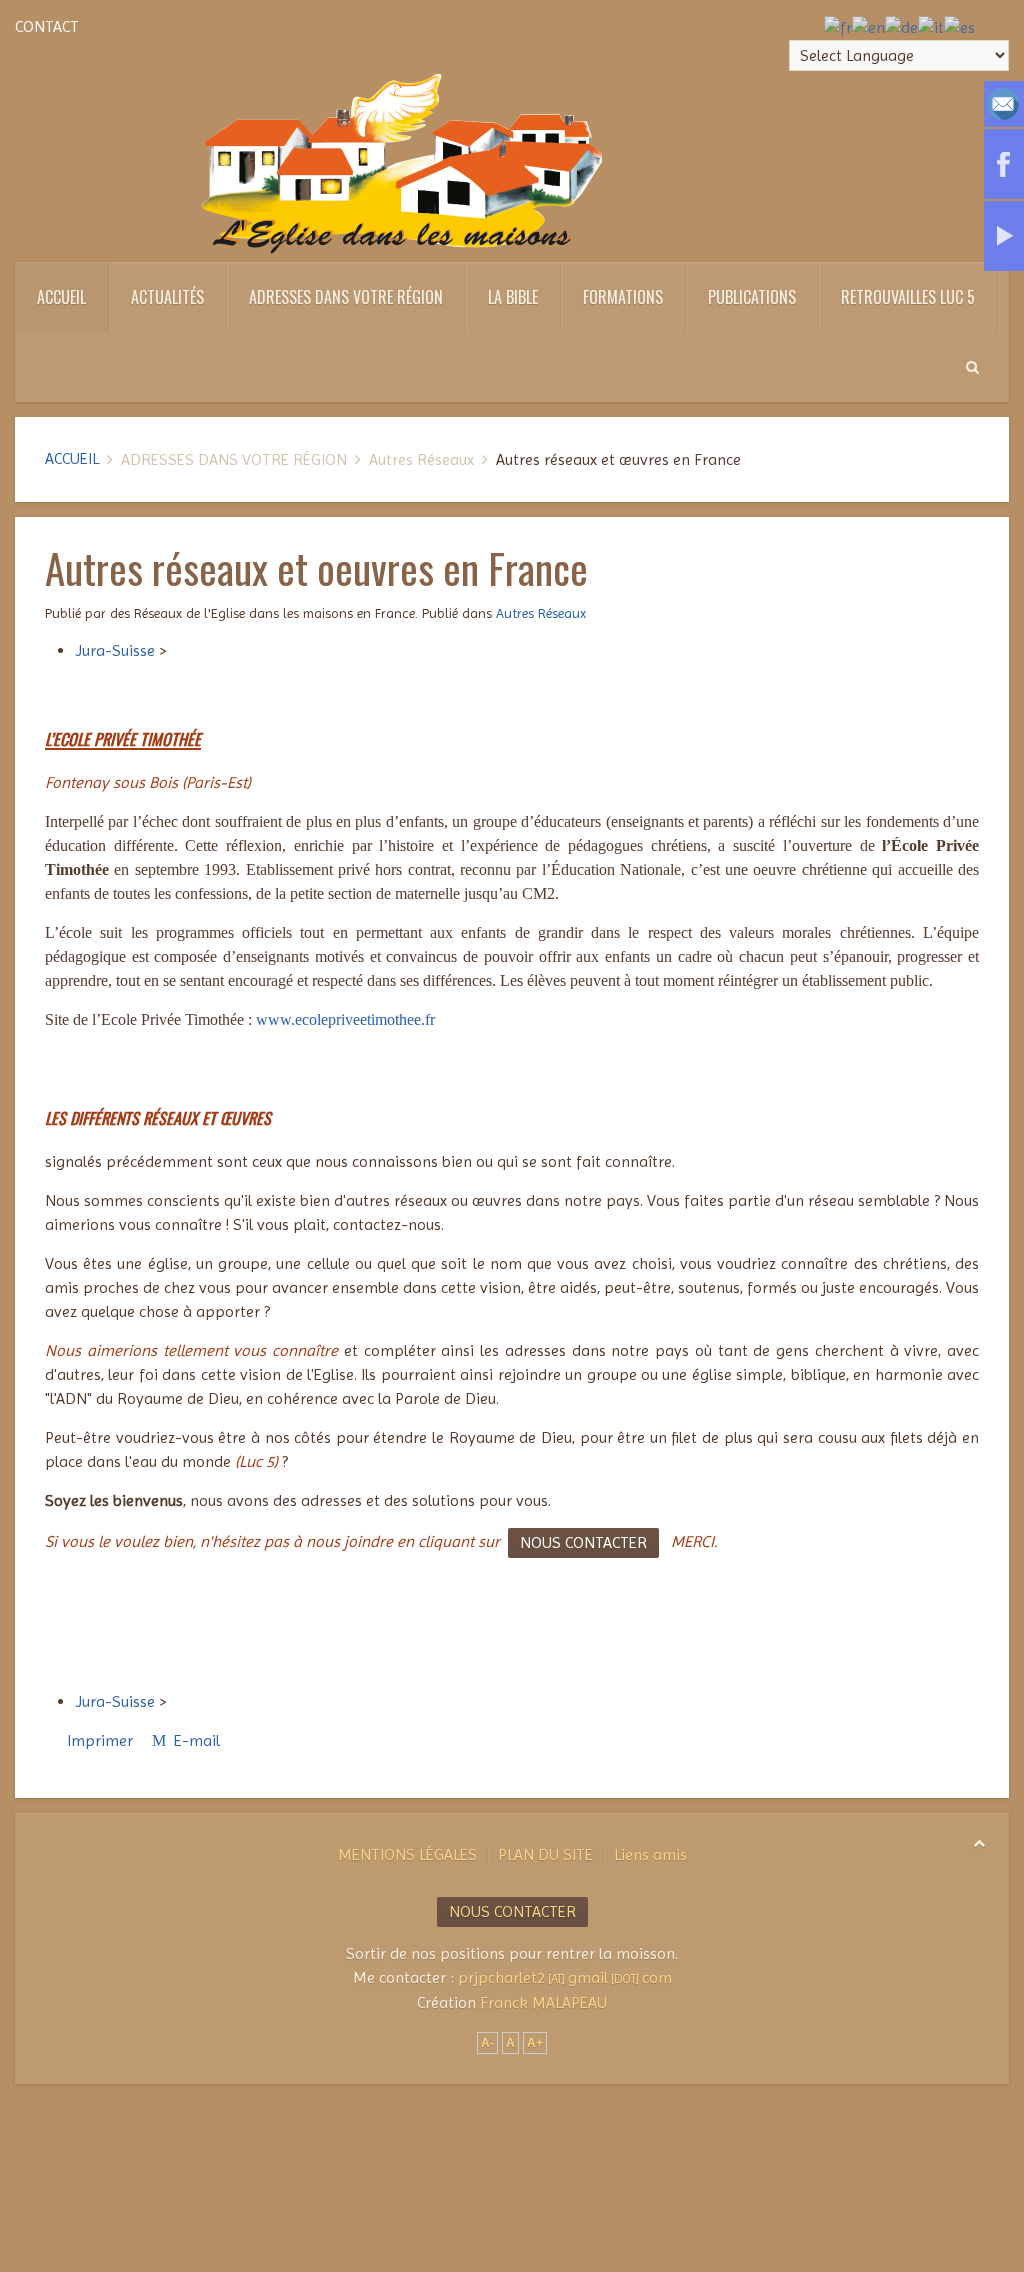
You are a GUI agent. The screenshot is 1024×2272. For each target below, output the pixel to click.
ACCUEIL (61, 297)
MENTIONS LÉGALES (407, 1854)
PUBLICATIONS (752, 297)
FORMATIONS (623, 297)
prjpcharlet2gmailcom (565, 1977)
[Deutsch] (901, 26)
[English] (868, 26)
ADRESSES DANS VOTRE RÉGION (346, 297)
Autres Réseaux (541, 613)
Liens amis (650, 1854)
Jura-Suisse (115, 650)
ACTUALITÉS (167, 297)
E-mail (195, 1740)
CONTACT (47, 26)
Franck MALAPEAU (543, 2002)
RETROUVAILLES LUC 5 (908, 297)
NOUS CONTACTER (583, 1542)
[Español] (959, 26)
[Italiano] (931, 26)
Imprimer (100, 1740)
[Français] (838, 26)
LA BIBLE (513, 297)
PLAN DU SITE (545, 1854)
